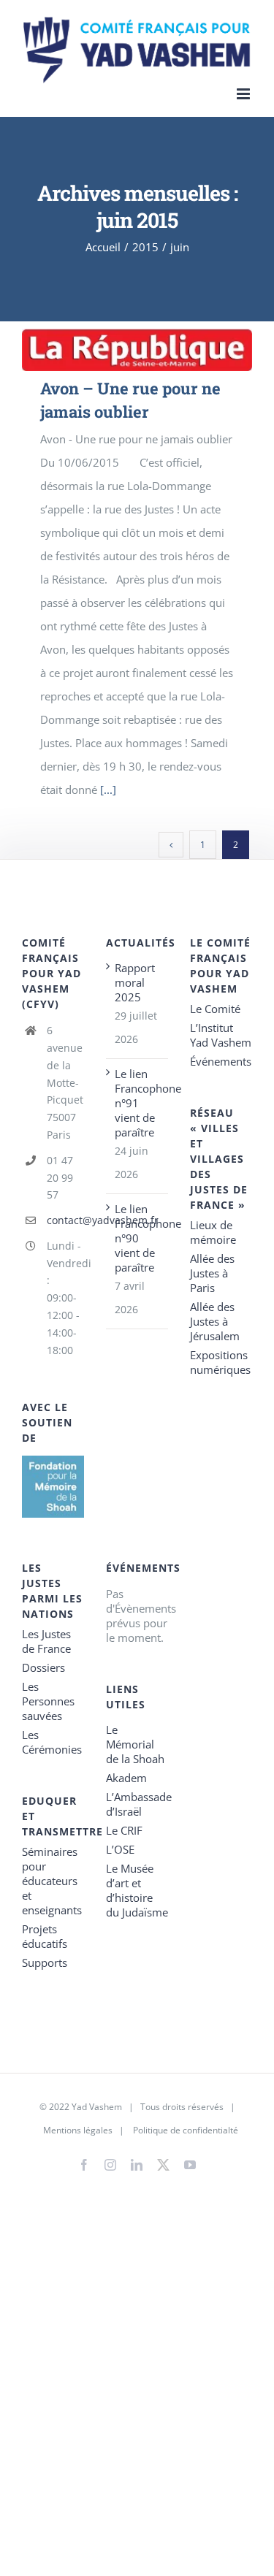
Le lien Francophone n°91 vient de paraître (138, 1103)
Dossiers (43, 1667)
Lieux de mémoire (213, 1232)
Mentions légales (78, 2130)
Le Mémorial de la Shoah (135, 1744)
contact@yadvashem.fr (65, 1220)
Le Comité (215, 1009)
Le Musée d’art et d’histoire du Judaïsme (137, 1890)
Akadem (126, 1778)
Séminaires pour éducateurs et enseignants (52, 1881)
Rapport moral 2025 (135, 982)
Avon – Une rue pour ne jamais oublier (117, 350)
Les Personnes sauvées (48, 1701)
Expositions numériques (220, 1362)
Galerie (157, 350)
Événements (221, 1061)
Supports (45, 1962)
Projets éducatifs (45, 1936)
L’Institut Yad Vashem (221, 1035)
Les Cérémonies (52, 1742)
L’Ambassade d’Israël (137, 1804)
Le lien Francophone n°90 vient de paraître (138, 1238)
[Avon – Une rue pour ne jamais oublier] (137, 350)
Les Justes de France (46, 1641)
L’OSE (120, 1849)
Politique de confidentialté (186, 2130)
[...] (108, 790)
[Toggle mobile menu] (244, 94)
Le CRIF (124, 1830)
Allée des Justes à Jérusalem (215, 1321)
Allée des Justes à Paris (212, 1273)
